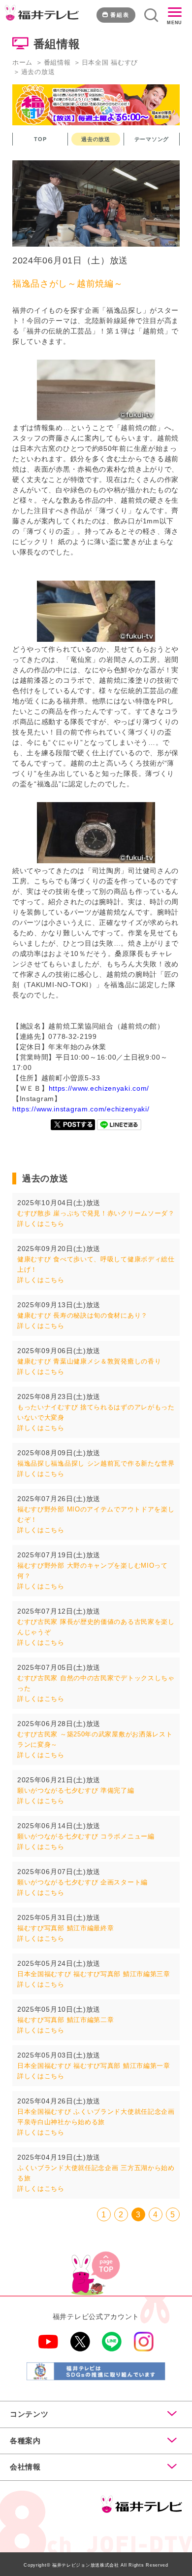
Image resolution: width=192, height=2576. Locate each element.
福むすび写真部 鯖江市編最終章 (66, 1928)
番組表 (120, 15)
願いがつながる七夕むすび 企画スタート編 (82, 1882)
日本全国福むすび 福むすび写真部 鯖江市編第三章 (94, 1974)
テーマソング (152, 139)
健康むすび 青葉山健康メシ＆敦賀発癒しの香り (89, 1361)
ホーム (22, 62)
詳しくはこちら (41, 1224)
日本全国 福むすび (110, 62)
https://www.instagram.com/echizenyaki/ (81, 1109)
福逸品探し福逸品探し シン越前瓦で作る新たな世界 (96, 1463)
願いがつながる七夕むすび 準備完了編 (76, 1790)
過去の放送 (96, 139)
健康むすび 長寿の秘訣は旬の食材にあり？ (82, 1315)
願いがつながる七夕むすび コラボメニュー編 (86, 1836)
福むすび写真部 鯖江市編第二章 (66, 2020)
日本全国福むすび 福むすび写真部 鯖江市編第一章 (94, 2066)
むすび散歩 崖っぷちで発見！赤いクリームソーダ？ (96, 1213)
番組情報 (57, 62)
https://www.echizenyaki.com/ (99, 1088)
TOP (40, 139)
